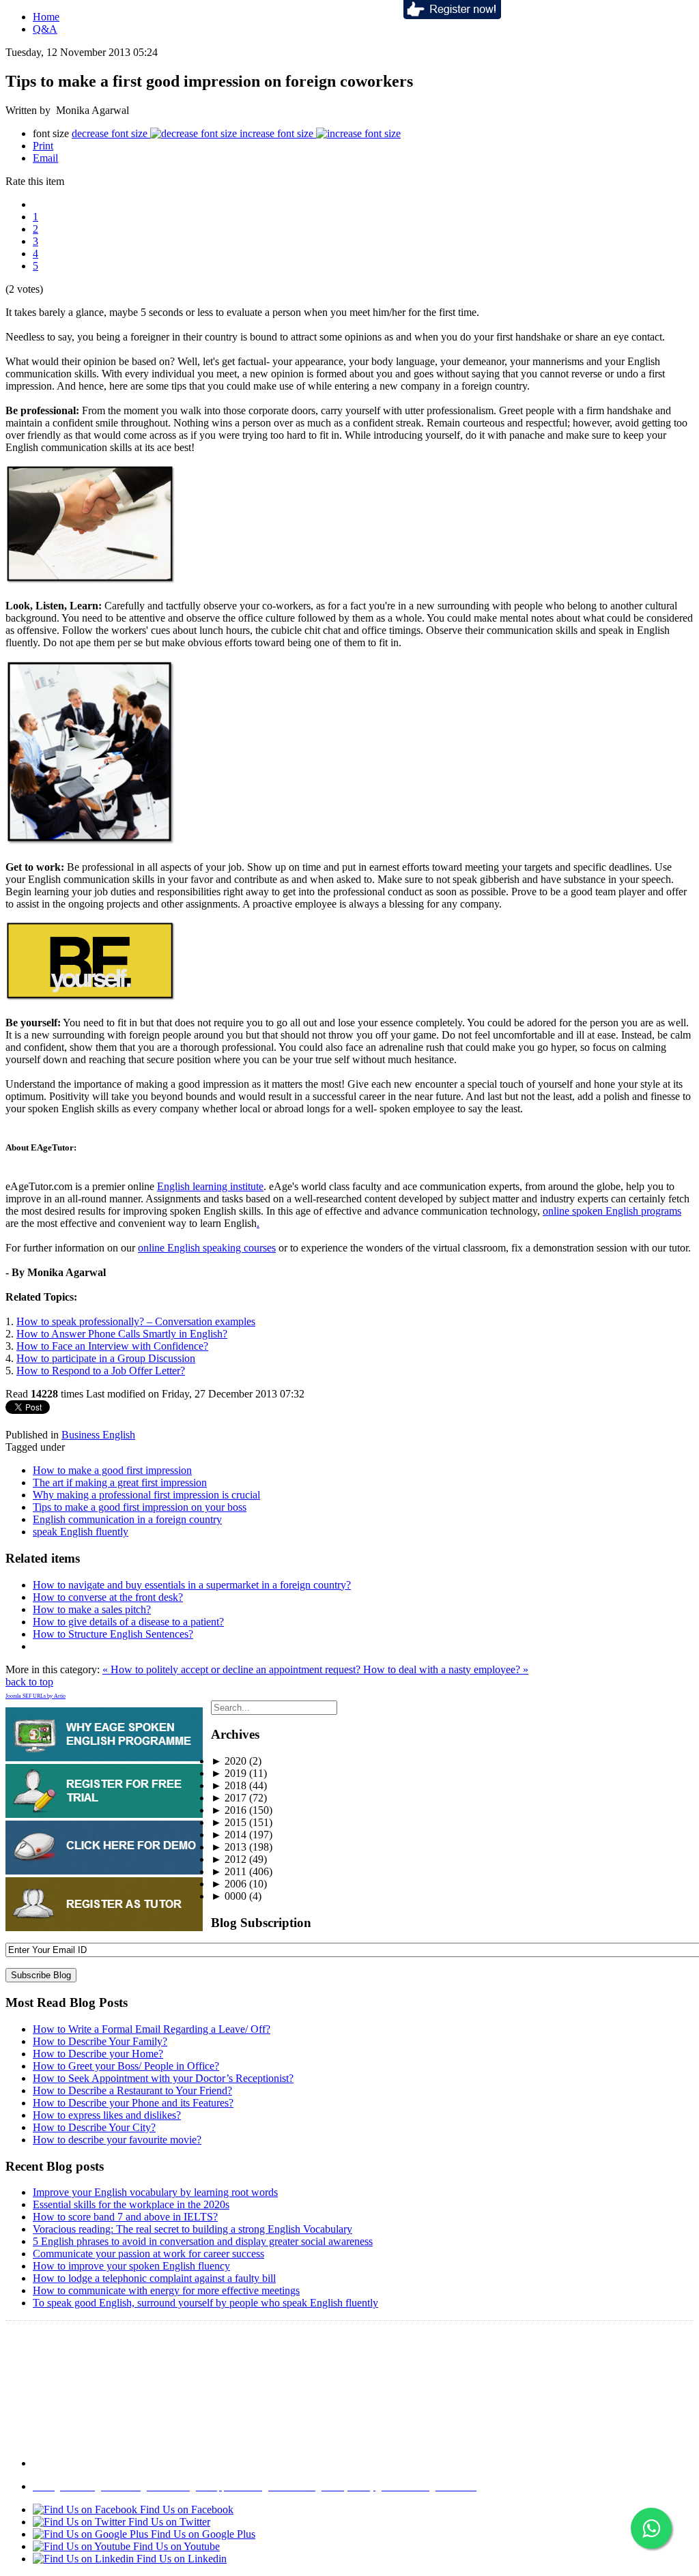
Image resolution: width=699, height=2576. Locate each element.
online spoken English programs (612, 1211)
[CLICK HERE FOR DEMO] (104, 1871)
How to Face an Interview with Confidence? (112, 1346)
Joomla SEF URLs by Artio (35, 1696)
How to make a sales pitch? (92, 1609)
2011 (229, 1871)
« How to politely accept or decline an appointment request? (233, 1669)
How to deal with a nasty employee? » (446, 1669)
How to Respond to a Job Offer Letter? (101, 1371)
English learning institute (210, 1186)
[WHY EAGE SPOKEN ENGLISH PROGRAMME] (104, 1757)
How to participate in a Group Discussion (106, 1358)
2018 (229, 1785)
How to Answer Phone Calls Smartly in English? (122, 1334)
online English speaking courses (207, 1248)
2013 (229, 1847)
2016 (229, 1810)
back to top (29, 1682)
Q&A (45, 29)
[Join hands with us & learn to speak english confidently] (452, 15)
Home (46, 17)
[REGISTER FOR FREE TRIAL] (104, 1814)
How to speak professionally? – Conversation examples (136, 1321)
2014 (229, 1835)
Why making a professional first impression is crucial (146, 1495)
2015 (229, 1822)
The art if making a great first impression (120, 1482)
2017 (229, 1798)
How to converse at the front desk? (108, 1597)
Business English (98, 1435)
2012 (229, 1859)
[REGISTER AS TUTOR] (104, 1927)
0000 (229, 1896)
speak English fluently (81, 1532)
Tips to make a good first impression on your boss (140, 1507)
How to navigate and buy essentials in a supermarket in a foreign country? (192, 1585)
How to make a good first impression (112, 1470)
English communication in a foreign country (127, 1519)
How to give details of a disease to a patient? (128, 1622)
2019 (229, 1773)
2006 (229, 1884)
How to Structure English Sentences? (113, 1634)
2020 (229, 1761)
